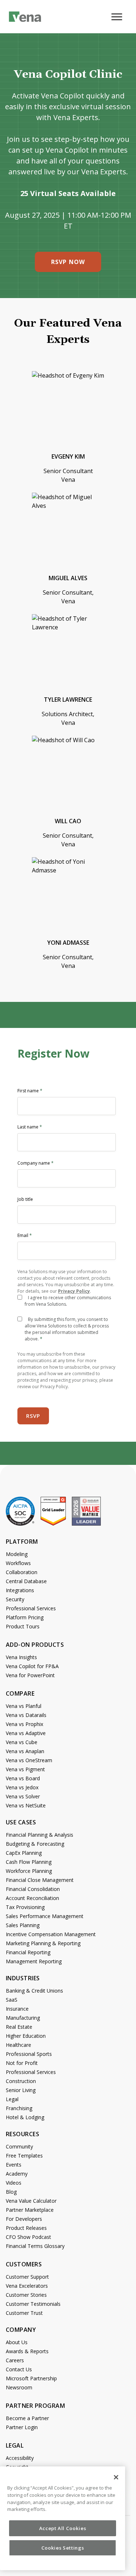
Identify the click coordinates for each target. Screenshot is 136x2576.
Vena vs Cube (22, 1742)
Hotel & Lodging (25, 2117)
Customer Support (27, 2277)
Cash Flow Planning (29, 1862)
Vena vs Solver (23, 1796)
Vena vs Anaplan (25, 1751)
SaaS (12, 2000)
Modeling (17, 1554)
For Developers (24, 2219)
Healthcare (18, 2045)
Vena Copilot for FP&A (32, 1666)
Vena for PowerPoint (30, 1675)
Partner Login (22, 2427)
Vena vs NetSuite (26, 1805)
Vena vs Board (23, 1778)
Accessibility (20, 2458)
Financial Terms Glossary (35, 2246)
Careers (15, 2360)
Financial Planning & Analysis (40, 1835)
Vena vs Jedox (22, 1787)
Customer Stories (26, 2295)
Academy (17, 2174)
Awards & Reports (27, 2351)
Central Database (26, 1581)
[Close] (116, 2477)
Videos (14, 2183)
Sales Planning (23, 1925)
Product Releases (26, 2228)
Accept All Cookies (63, 2528)
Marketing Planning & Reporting (43, 1943)
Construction (21, 2081)
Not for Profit (22, 2063)
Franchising (19, 2108)
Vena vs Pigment (25, 1769)
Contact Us (19, 2369)
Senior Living (21, 2090)
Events (14, 2165)
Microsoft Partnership (31, 2378)
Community (19, 2146)
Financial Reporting (28, 1952)
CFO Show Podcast (28, 2237)
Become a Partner (27, 2418)
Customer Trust (24, 2313)
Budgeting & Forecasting (35, 1844)
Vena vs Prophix (24, 1724)
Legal (12, 2099)
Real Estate (19, 2027)
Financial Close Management (40, 1880)
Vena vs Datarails (26, 1715)
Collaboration (22, 1572)
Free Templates (24, 2156)
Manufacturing (23, 2018)
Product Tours (23, 1626)
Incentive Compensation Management (51, 1934)
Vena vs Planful (24, 1706)
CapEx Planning (24, 1853)
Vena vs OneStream (29, 1760)
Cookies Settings (63, 2548)
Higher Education (26, 2036)
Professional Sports (29, 2054)
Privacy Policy (74, 1291)
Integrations (20, 1590)
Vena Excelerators (27, 2286)
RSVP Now (68, 262)
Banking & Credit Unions (34, 1991)
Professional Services (31, 1608)
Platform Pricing (25, 1617)
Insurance (17, 2009)
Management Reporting (34, 1961)
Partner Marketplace (30, 2210)
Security (15, 1599)
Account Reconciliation (32, 1898)
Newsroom (19, 2387)
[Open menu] (119, 21)
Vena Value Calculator (31, 2201)
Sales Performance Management (45, 1916)
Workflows (18, 1563)
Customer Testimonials (33, 2304)
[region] (63, 2518)
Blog (11, 2192)
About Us (17, 2342)
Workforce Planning (29, 1871)
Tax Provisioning (25, 1907)
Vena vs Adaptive (26, 1733)
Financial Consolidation (33, 1889)
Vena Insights (21, 1657)
